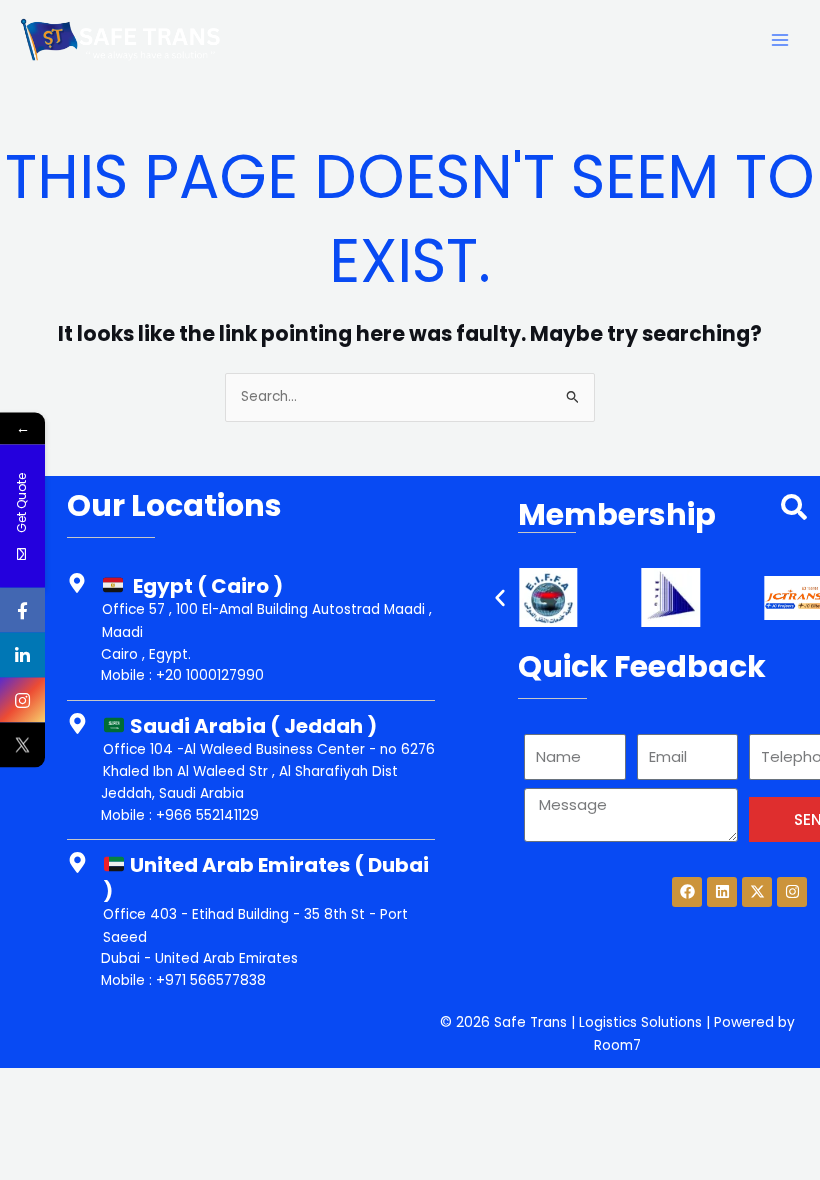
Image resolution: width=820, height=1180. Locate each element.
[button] (500, 598)
